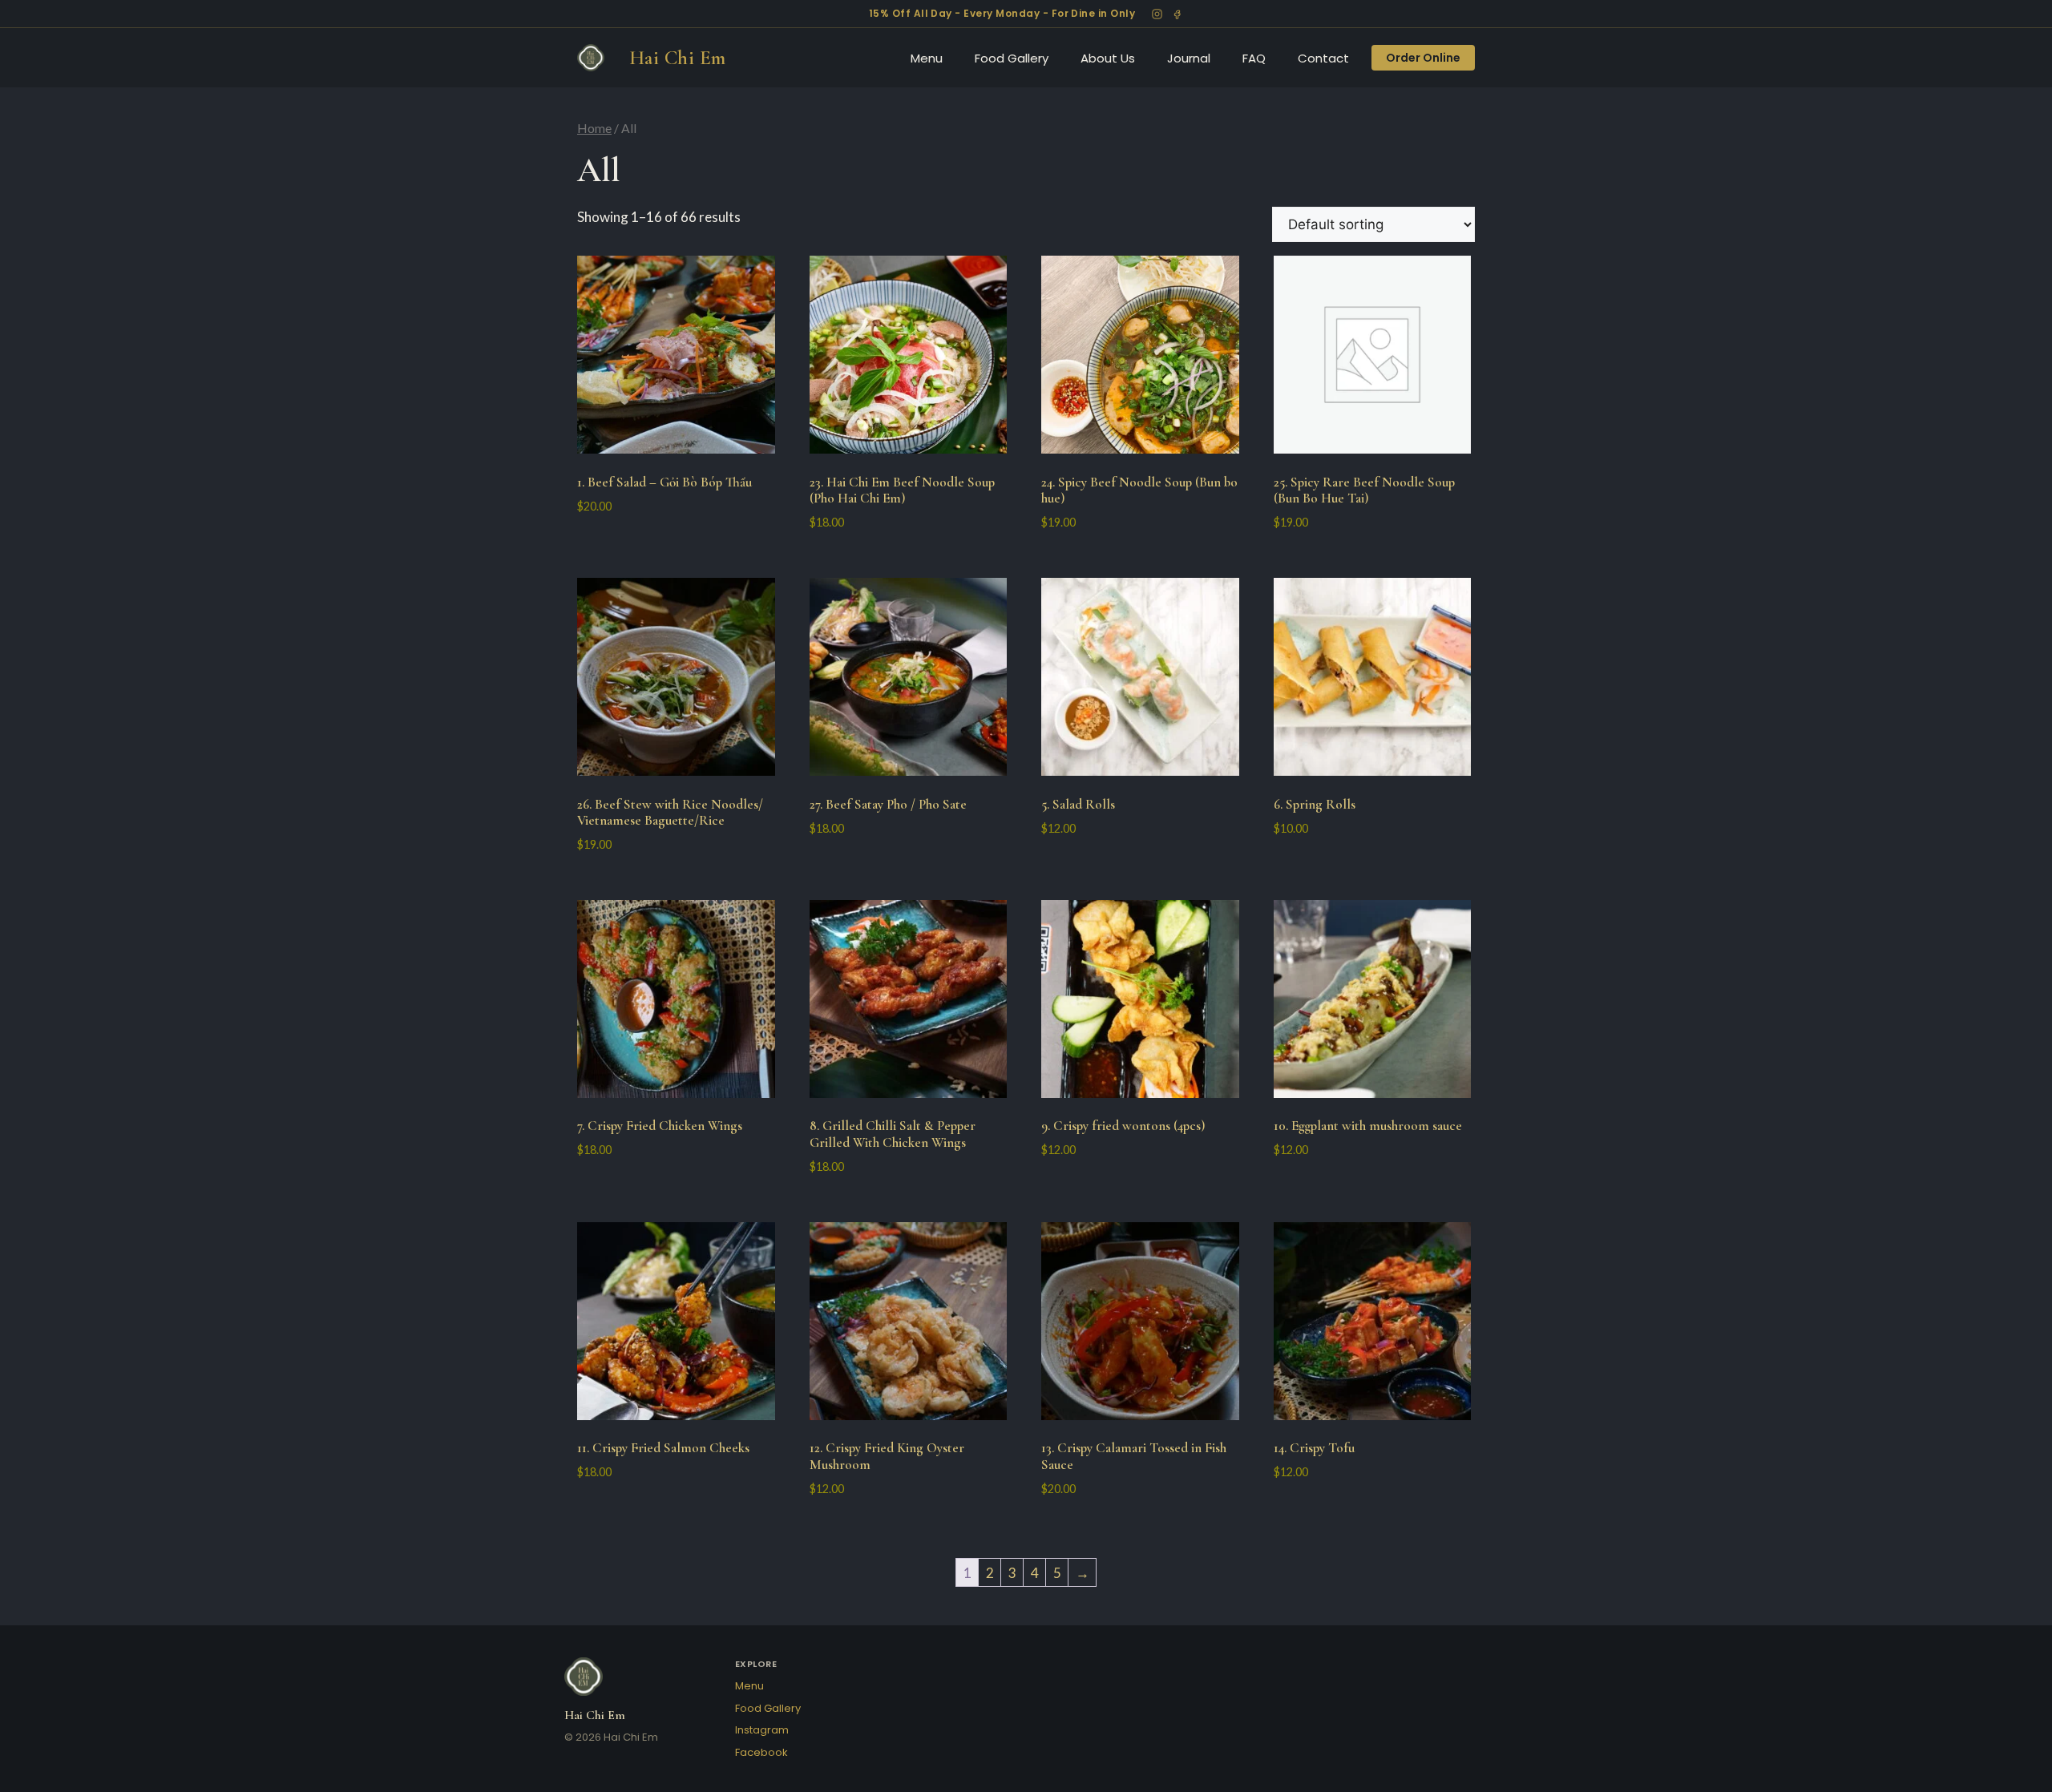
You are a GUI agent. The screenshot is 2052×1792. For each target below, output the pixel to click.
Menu (927, 58)
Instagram (762, 1730)
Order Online (1423, 58)
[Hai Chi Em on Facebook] (1177, 14)
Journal (1189, 58)
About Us (1108, 58)
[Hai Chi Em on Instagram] (1157, 14)
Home (594, 128)
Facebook (761, 1752)
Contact (1323, 58)
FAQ (1254, 58)
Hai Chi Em (678, 58)
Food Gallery (1012, 58)
